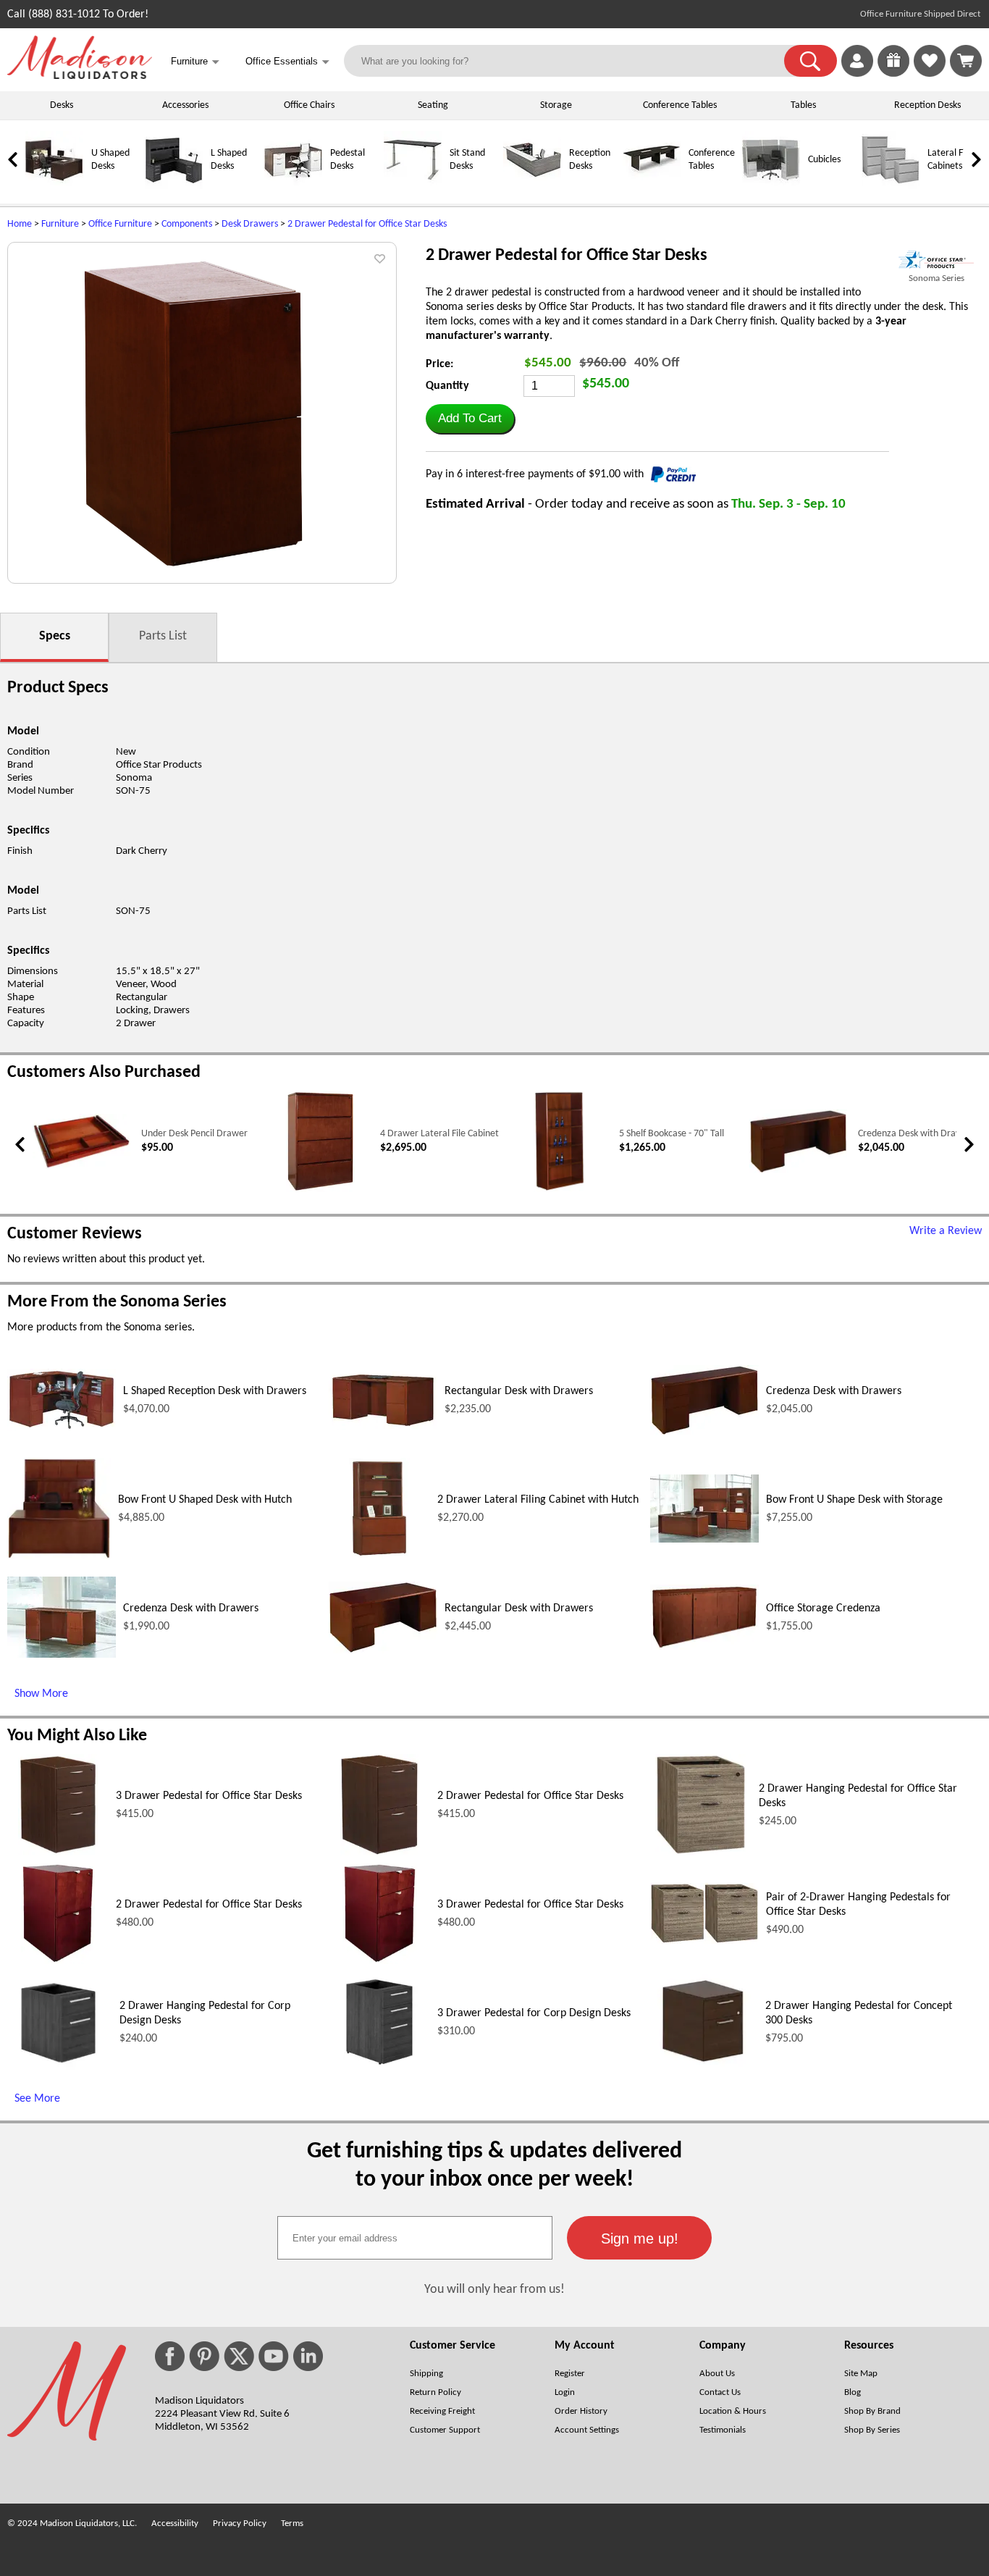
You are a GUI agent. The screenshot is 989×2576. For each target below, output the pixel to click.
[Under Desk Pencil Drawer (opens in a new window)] (81, 1166)
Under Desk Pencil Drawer (194, 1134)
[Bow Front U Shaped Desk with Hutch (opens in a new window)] (59, 1556)
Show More (41, 1694)
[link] (966, 61)
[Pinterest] (204, 2356)
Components (187, 224)
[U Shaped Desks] (54, 186)
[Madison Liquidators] (80, 76)
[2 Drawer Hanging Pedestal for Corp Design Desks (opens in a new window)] (60, 2070)
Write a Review (946, 1231)
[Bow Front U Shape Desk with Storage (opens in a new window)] (704, 1540)
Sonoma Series (937, 278)
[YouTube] (274, 2356)
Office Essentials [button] (287, 62)
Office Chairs (309, 105)
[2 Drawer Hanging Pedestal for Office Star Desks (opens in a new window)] (701, 1853)
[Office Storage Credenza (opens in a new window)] (704, 1647)
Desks (62, 105)
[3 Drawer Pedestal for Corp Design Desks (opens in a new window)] (379, 2070)
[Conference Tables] (652, 186)
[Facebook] (170, 2356)
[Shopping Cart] (966, 61)
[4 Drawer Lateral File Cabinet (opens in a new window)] (320, 1190)
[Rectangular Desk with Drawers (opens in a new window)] (383, 1427)
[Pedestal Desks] (293, 186)
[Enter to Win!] (893, 74)
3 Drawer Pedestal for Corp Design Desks (534, 2013)
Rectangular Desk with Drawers (519, 1391)
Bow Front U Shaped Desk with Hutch (205, 1500)
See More (37, 2099)
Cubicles (824, 160)
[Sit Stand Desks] (413, 186)
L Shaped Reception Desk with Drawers (215, 1391)
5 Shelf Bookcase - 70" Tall (672, 1134)
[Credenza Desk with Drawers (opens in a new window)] (798, 1171)
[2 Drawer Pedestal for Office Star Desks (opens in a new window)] (379, 1853)
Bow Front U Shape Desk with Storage (854, 1500)
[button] (811, 61)
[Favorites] (930, 74)
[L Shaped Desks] (174, 186)
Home (20, 224)
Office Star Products (159, 765)
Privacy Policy (240, 2523)
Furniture (60, 224)
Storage (556, 105)
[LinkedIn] (308, 2356)
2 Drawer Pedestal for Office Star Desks (367, 224)
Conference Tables (680, 105)
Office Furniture (120, 224)
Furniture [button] (195, 62)
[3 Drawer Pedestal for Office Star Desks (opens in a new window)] (58, 1853)
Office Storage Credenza (823, 1608)
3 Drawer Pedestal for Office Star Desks (209, 1796)
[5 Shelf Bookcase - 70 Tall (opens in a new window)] (560, 1190)
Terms (292, 2523)
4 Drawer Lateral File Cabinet (439, 1134)
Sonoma (134, 778)
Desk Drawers (250, 224)
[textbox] (415, 2238)
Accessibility (175, 2523)
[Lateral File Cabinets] (891, 186)
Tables (803, 105)
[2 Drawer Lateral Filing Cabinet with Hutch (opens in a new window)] (379, 1556)
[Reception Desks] (532, 186)
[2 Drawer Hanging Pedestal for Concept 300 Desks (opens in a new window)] (704, 2070)
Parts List (163, 636)
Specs (55, 636)
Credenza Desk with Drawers (917, 1134)
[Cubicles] (771, 186)
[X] (239, 2356)
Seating (433, 105)
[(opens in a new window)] (936, 260)
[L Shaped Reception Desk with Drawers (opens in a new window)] (62, 1428)
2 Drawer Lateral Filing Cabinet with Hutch (538, 1500)
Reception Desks (927, 105)
